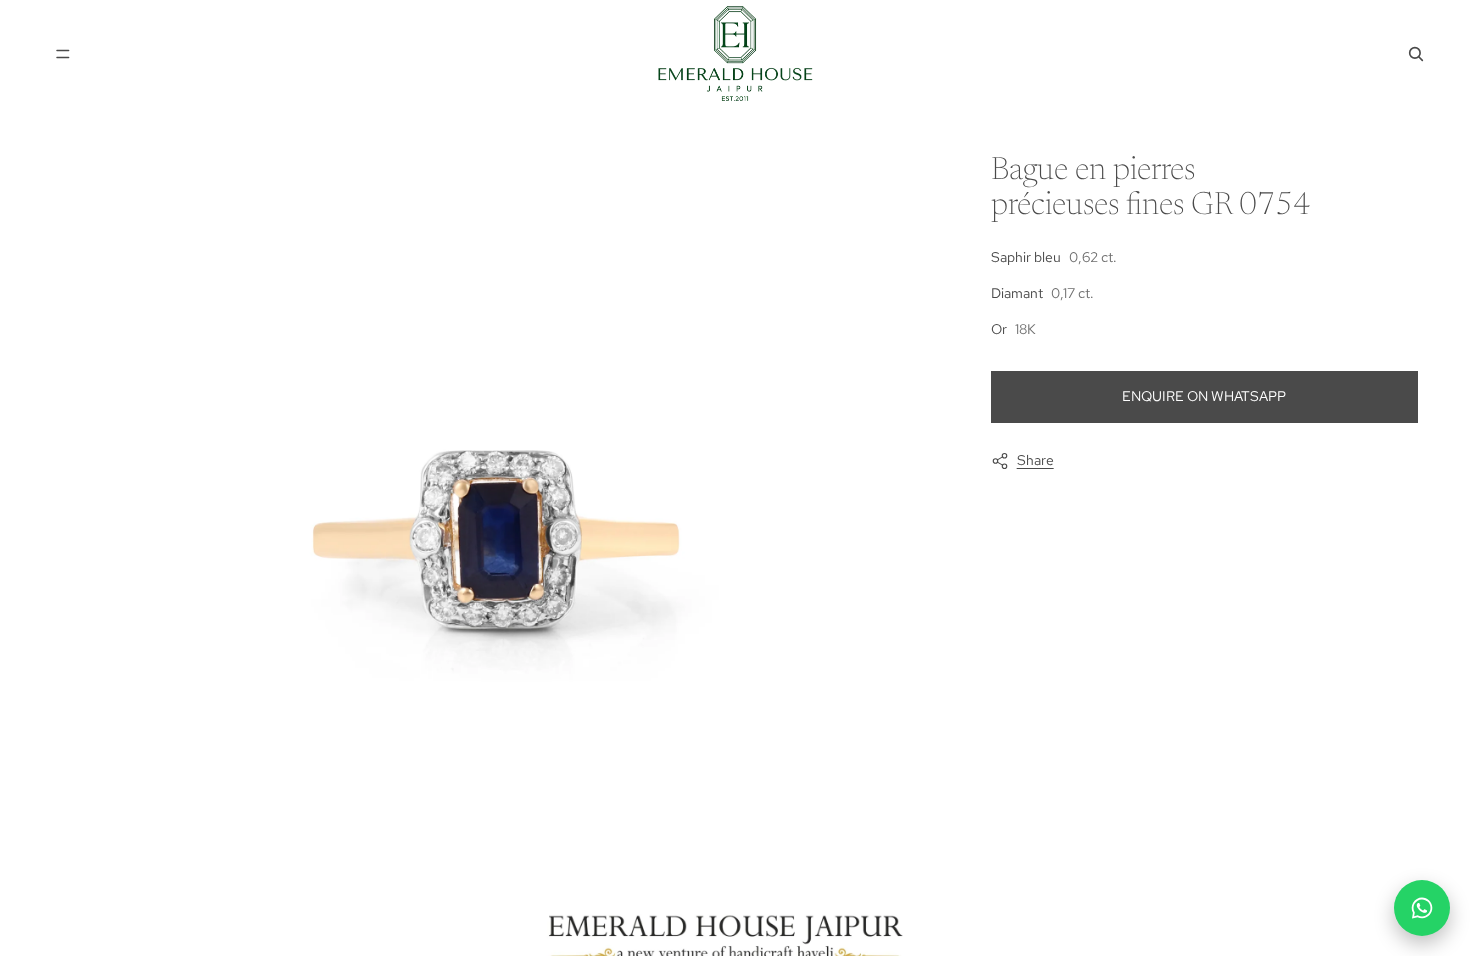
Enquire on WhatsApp (1204, 396)
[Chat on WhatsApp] (1422, 908)
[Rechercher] (1416, 54)
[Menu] (63, 54)
